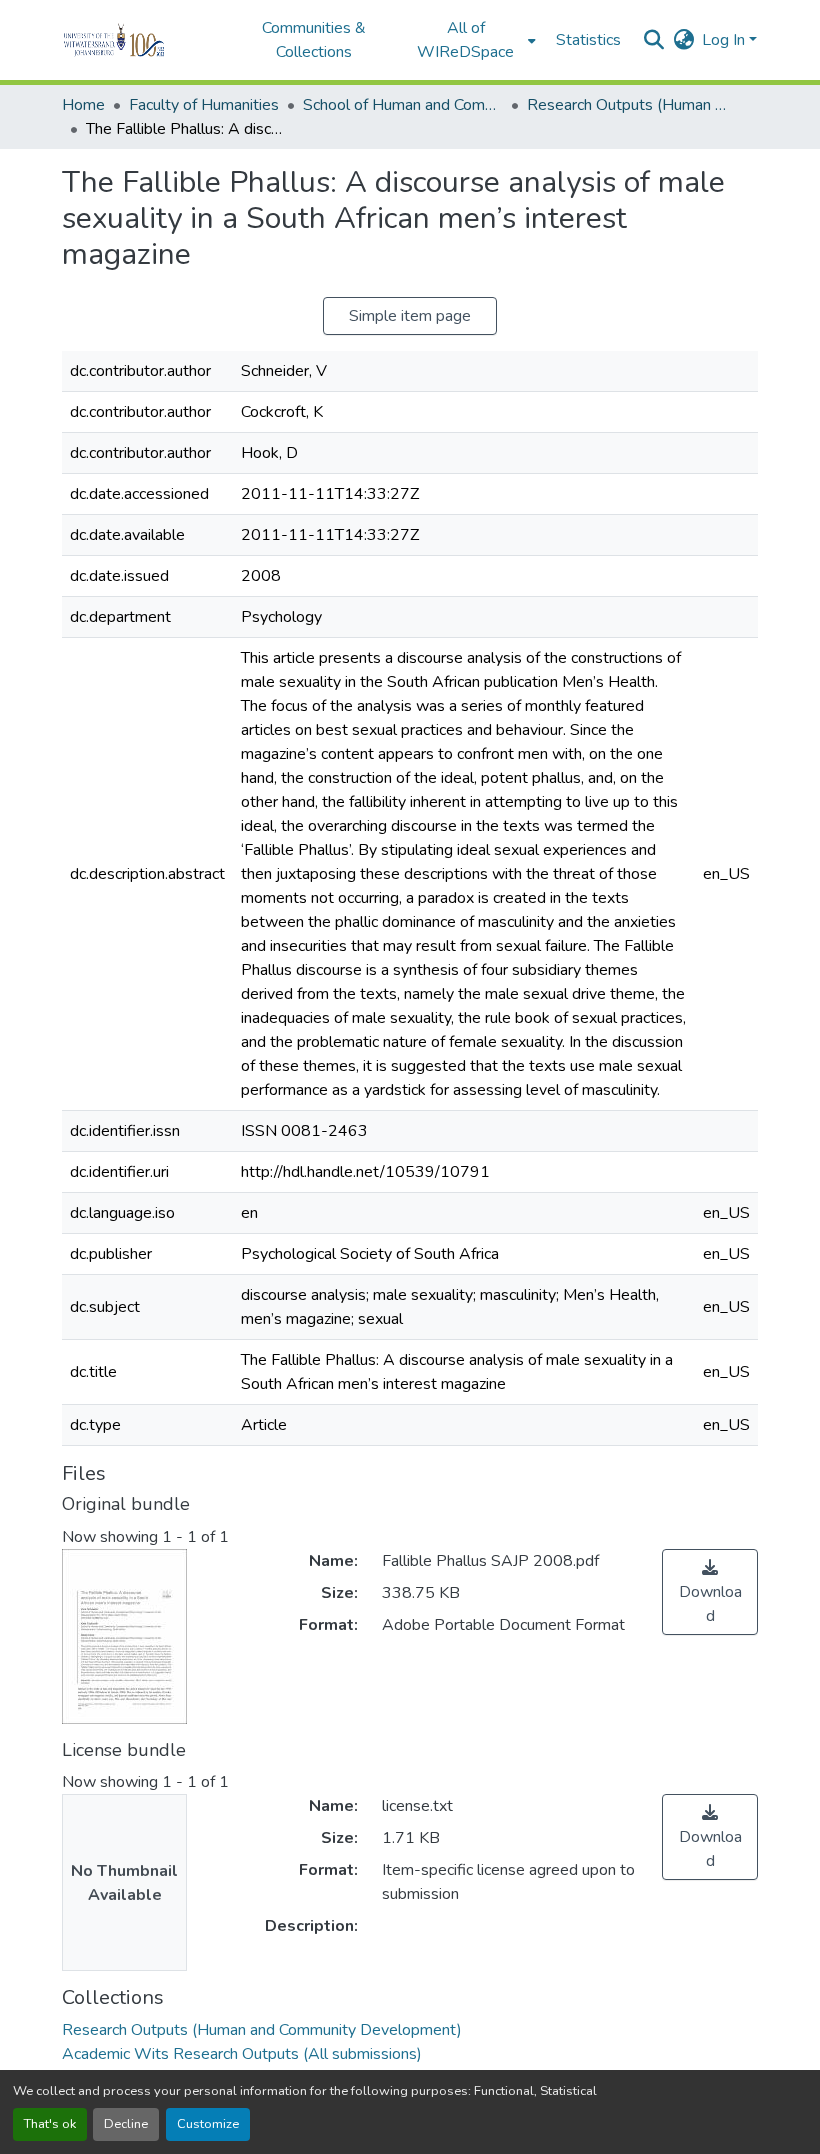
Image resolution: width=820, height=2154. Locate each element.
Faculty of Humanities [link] (204, 105)
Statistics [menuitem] (588, 40)
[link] (710, 1592)
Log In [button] (725, 40)
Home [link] (83, 105)
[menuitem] (472, 40)
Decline (126, 2124)
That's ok (50, 2124)
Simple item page (410, 316)
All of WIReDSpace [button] (465, 40)
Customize (208, 2124)
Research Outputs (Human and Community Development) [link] (627, 105)
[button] (141, 40)
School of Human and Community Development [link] (403, 105)
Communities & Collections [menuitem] (314, 40)
